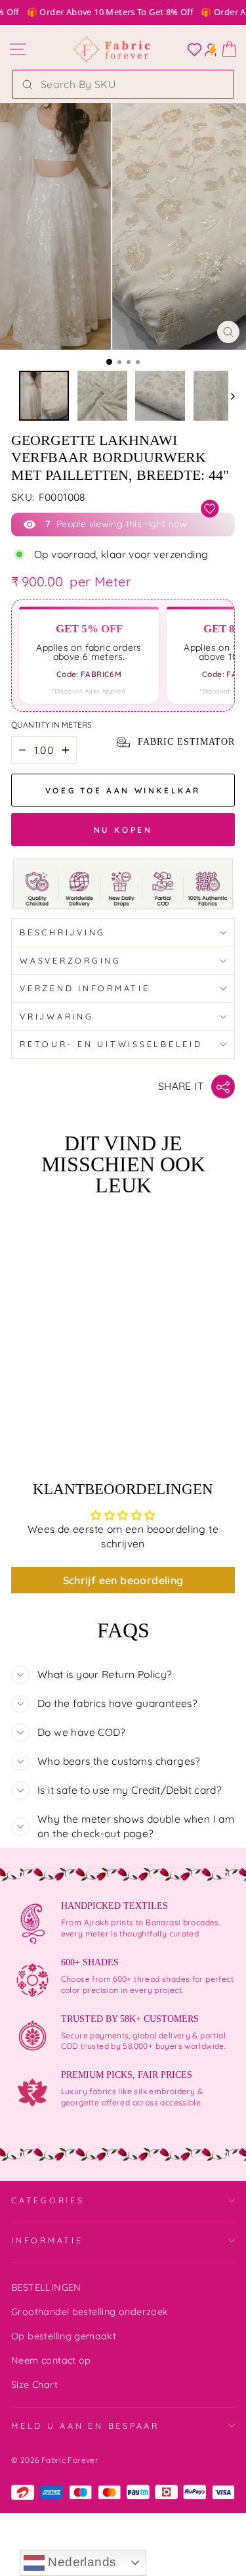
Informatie (47, 2240)
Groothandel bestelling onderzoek (90, 2312)
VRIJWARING (57, 1016)
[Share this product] (223, 1087)
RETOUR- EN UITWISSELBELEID (111, 1044)
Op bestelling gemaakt (64, 2336)
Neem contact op (51, 2360)
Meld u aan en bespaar (85, 2425)
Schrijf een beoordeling (123, 1580)
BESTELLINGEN (46, 2287)
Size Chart (34, 2385)
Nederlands (80, 2562)
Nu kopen (123, 830)
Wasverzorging (71, 960)
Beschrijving (63, 932)
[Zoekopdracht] (28, 84)
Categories (48, 2200)
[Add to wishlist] (210, 509)
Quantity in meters (51, 725)
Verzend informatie (85, 988)
